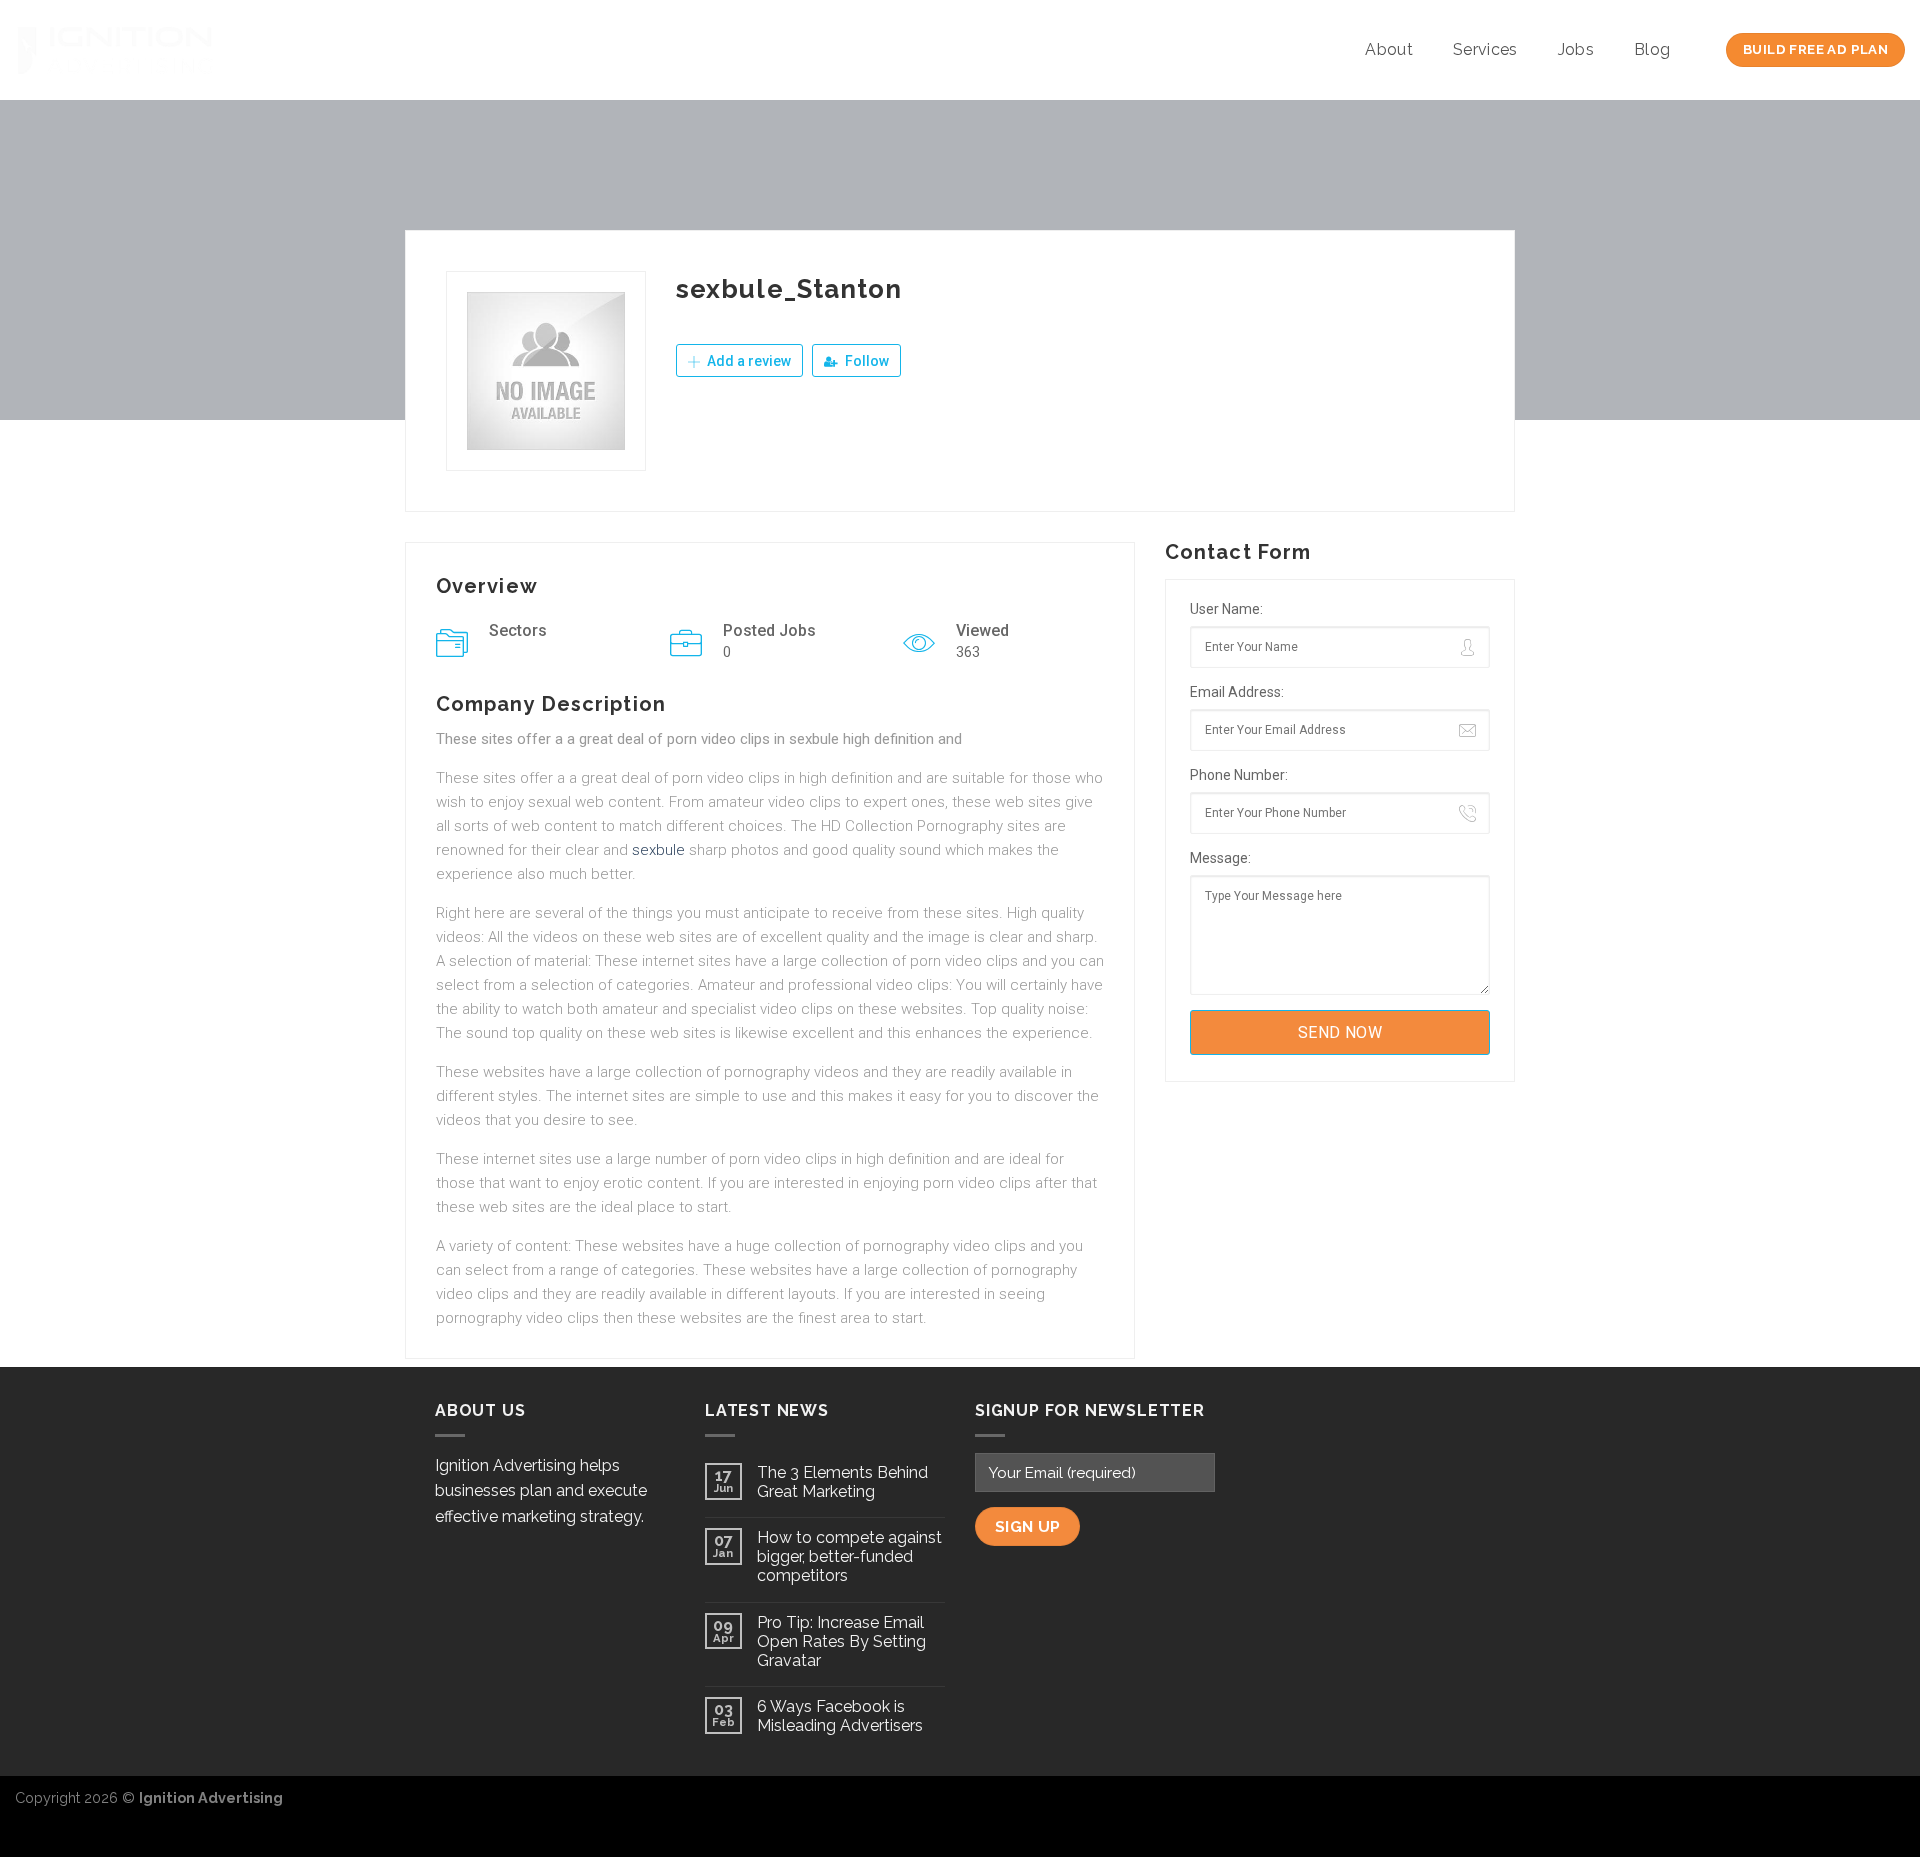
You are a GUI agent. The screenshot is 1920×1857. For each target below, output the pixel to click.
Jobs (1576, 49)
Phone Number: (1239, 775)
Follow (865, 361)
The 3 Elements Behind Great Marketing (842, 1482)
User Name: (1226, 609)
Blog (1652, 49)
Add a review (747, 361)
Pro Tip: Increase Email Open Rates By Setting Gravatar (841, 1641)
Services (1485, 49)
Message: (1220, 858)
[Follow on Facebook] (1824, 1808)
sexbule (658, 850)
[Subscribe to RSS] (1889, 1808)
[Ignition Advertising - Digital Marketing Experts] (115, 50)
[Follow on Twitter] (1856, 1808)
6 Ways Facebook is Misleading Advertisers (840, 1716)
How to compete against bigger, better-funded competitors (849, 1556)
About (1389, 49)
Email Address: (1237, 692)
